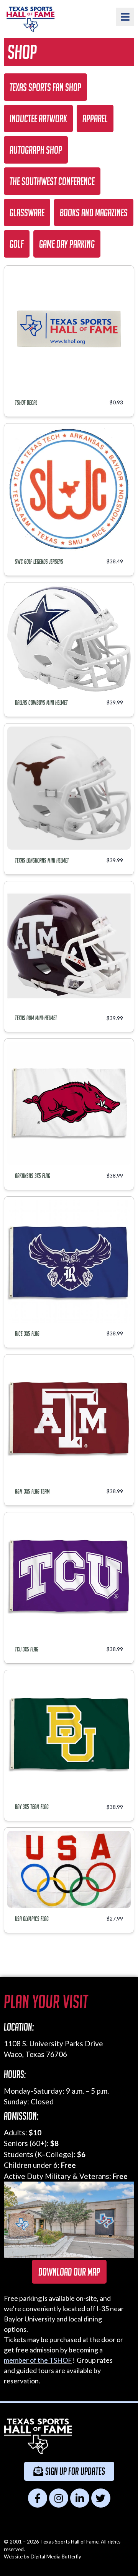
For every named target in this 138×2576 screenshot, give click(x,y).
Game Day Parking (67, 244)
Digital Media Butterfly (56, 2557)
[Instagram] (59, 2498)
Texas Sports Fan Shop (45, 87)
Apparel (95, 118)
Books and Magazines (94, 213)
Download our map (69, 2272)
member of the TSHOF (38, 2360)
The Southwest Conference (52, 181)
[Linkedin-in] (80, 2498)
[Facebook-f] (38, 2498)
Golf (17, 244)
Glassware (27, 213)
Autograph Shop (36, 150)
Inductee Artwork (38, 118)
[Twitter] (101, 2498)
